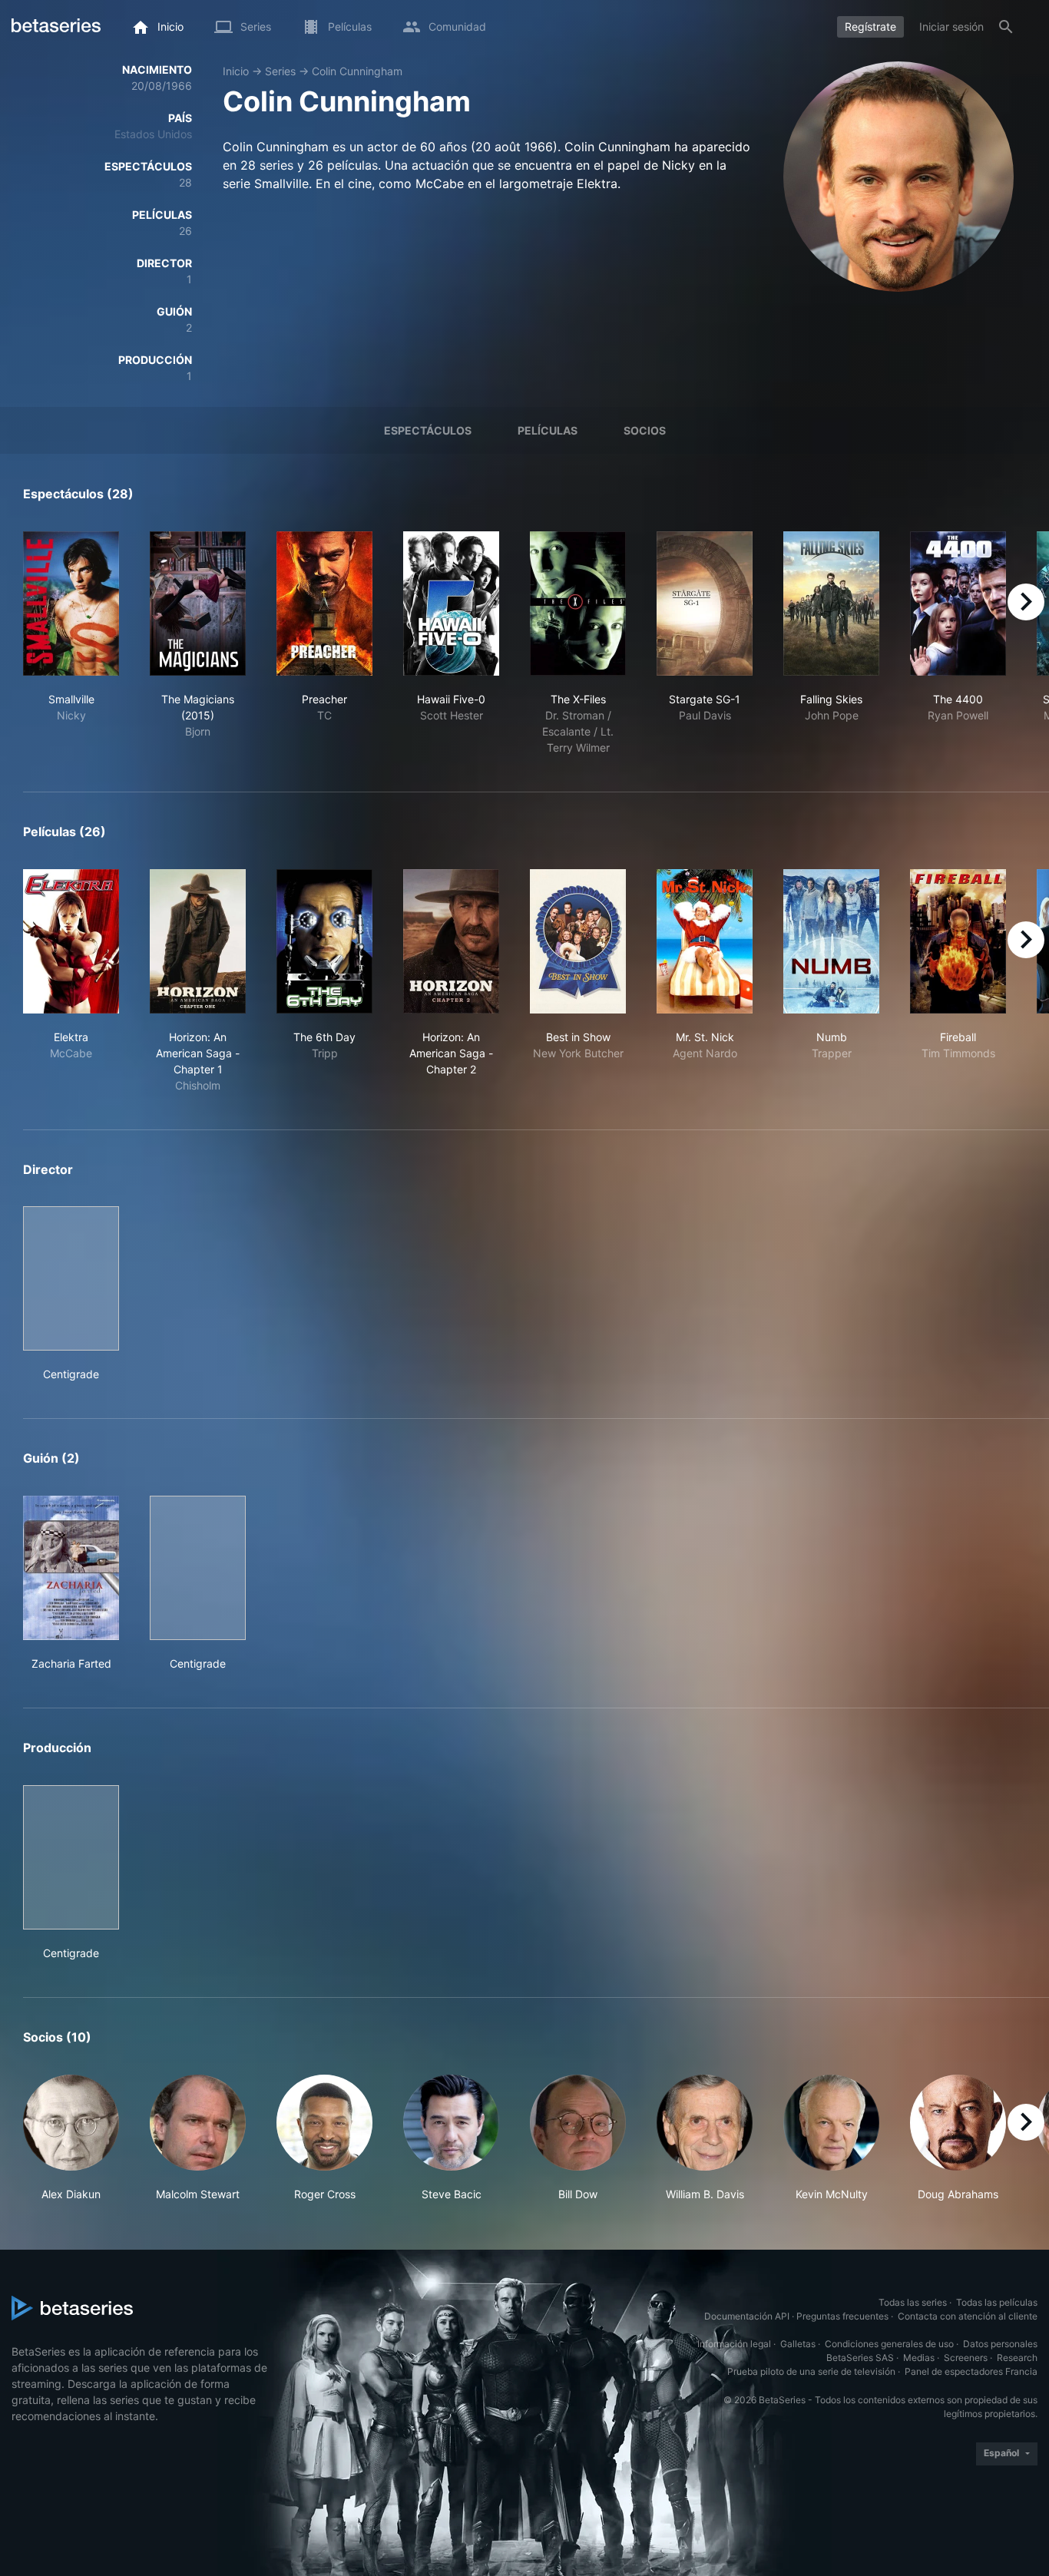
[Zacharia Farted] (71, 1568)
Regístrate (870, 26)
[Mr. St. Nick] (705, 941)
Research (1017, 2358)
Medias (919, 2358)
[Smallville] (71, 603)
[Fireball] (958, 941)
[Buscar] (1006, 27)
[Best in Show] (578, 941)
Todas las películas (997, 2302)
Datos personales (1000, 2344)
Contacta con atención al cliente (968, 2316)
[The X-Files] (578, 603)
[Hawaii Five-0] (451, 603)
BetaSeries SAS (860, 2358)
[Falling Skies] (831, 603)
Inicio (236, 71)
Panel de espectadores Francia (971, 2371)
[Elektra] (71, 941)
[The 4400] (958, 603)
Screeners (966, 2358)
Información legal (734, 2344)
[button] (71, 2138)
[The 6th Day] (324, 941)
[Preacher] (324, 603)
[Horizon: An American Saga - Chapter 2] (451, 941)
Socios (645, 430)
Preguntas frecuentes (842, 2316)
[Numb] (831, 941)
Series (280, 71)
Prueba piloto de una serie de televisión (811, 2371)
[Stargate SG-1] (705, 603)
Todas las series (913, 2302)
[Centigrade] (71, 1278)
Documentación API (747, 2316)
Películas (548, 430)
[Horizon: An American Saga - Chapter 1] (198, 941)
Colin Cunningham (357, 71)
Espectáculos (428, 430)
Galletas (798, 2344)
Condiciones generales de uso (889, 2344)
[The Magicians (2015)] (198, 603)
